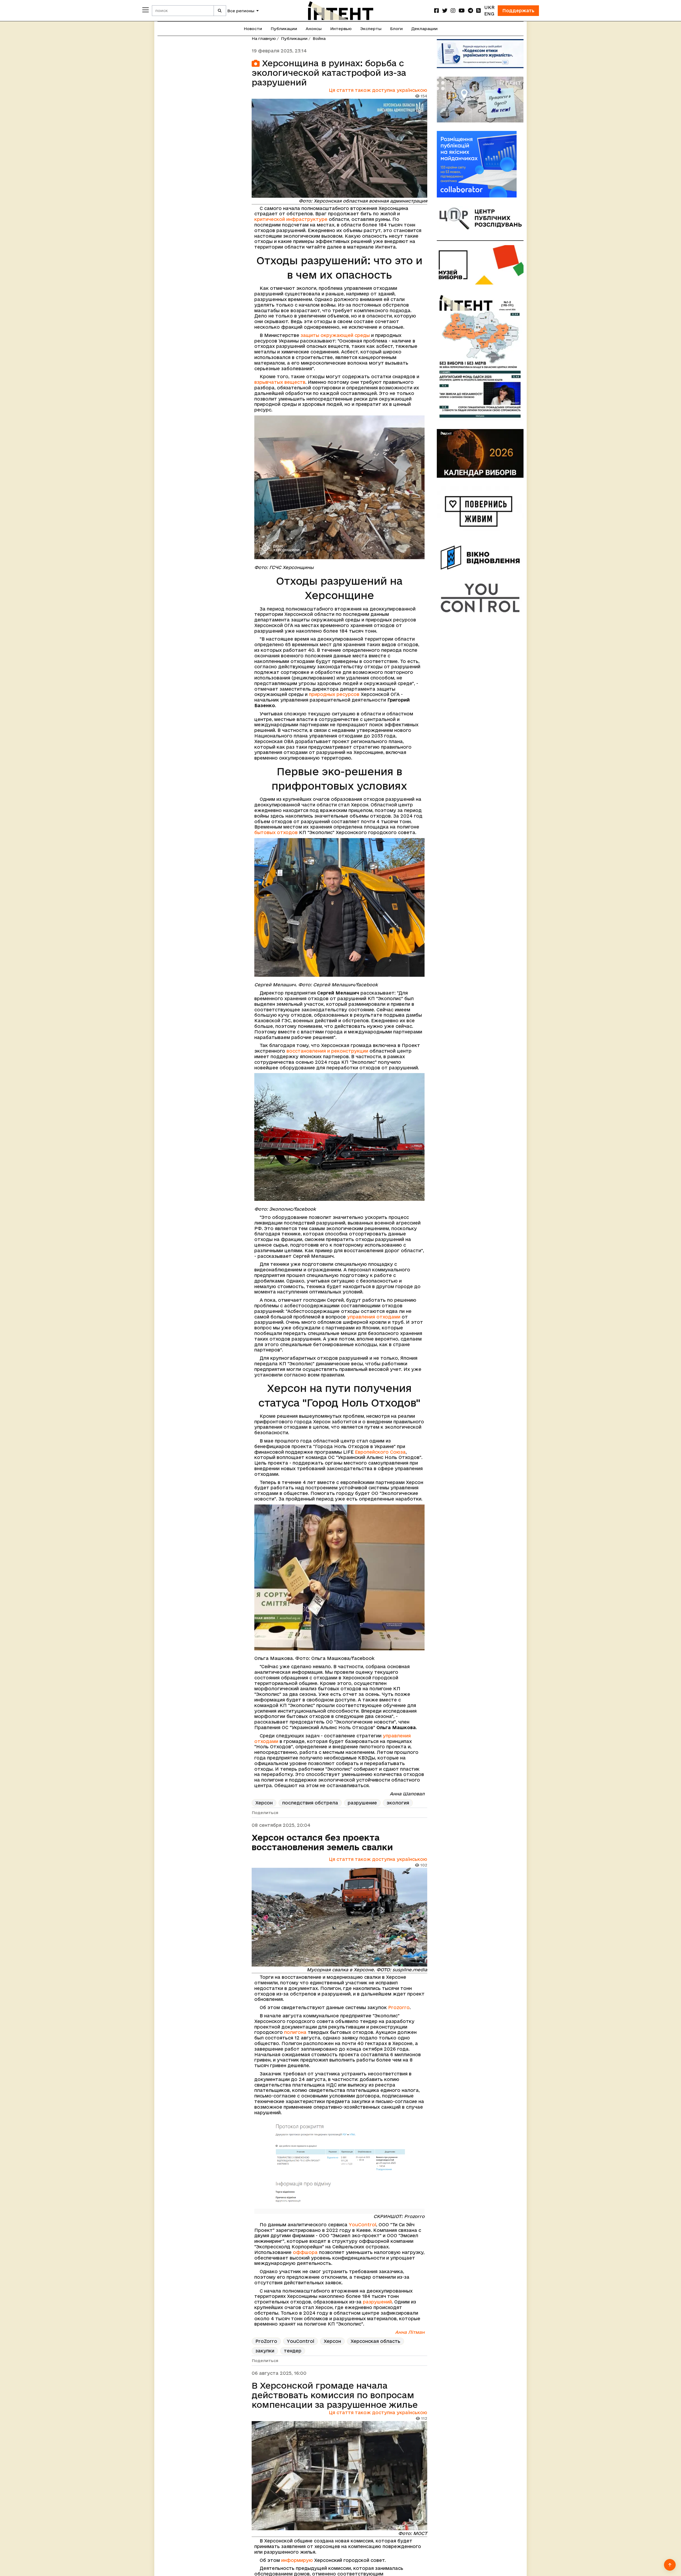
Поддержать (518, 11)
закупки (265, 2351)
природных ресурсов (334, 694)
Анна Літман (410, 2332)
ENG (489, 14)
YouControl (362, 2225)
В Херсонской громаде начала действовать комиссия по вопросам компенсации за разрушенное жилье (335, 2395)
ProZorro (266, 2341)
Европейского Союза (380, 1452)
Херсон (264, 1803)
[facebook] (437, 11)
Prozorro (399, 2007)
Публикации (284, 29)
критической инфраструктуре (291, 219)
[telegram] (470, 11)
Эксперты (371, 29)
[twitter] (445, 11)
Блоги (396, 29)
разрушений (377, 2302)
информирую (298, 2560)
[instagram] (453, 11)
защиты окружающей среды (335, 335)
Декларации (424, 29)
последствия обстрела (310, 1803)
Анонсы (314, 29)
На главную (264, 38)
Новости (253, 29)
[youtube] (462, 11)
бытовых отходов (276, 832)
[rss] (479, 11)
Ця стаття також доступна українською (378, 90)
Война (319, 38)
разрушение (362, 1803)
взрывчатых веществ (280, 382)
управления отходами (374, 1317)
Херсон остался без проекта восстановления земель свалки (322, 1842)
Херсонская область (375, 2341)
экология (398, 1803)
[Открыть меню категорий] (146, 10)
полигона (295, 2032)
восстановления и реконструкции (327, 1051)
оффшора (305, 2252)
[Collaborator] (480, 164)
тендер (293, 2351)
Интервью (341, 29)
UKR (489, 7)
